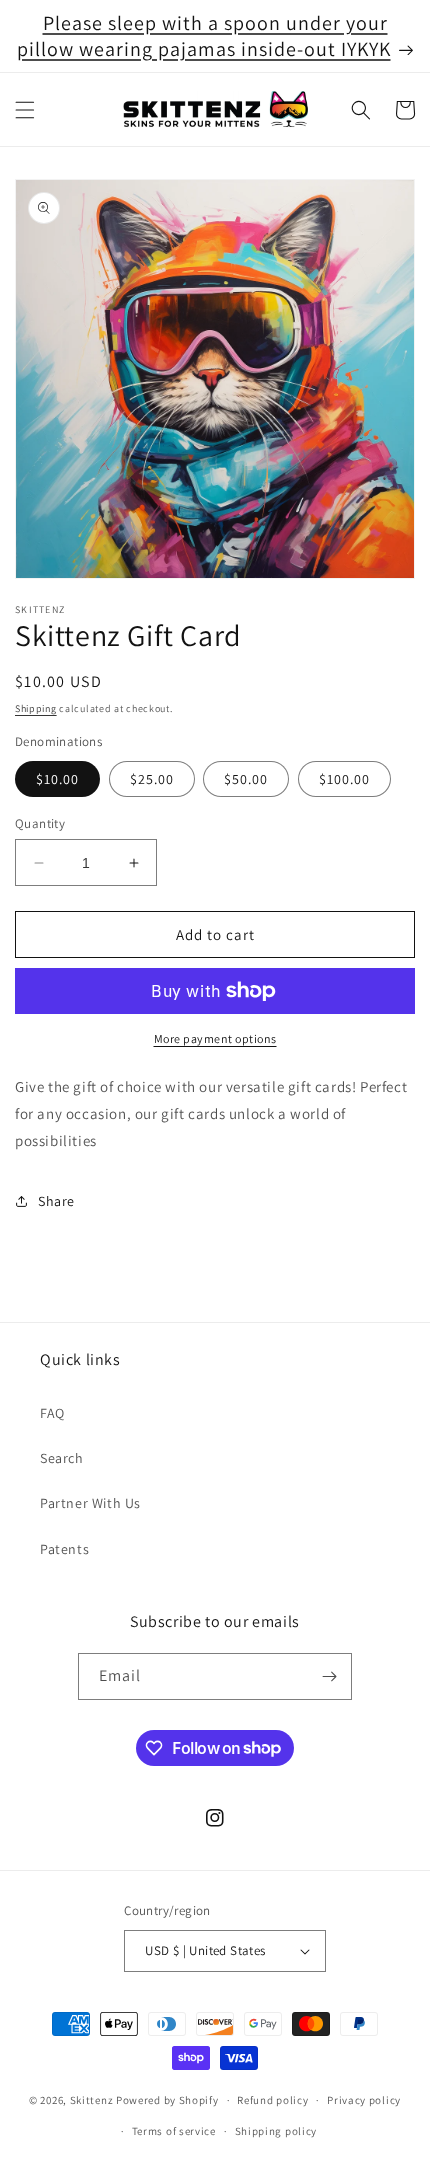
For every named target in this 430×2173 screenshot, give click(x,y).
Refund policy (272, 2100)
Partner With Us (90, 1503)
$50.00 (246, 779)
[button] (25, 110)
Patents (64, 1549)
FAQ (52, 1413)
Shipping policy (276, 2131)
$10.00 (57, 779)
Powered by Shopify (167, 2100)
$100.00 (344, 779)
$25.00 (152, 779)
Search (62, 1458)
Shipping (36, 708)
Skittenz (92, 2100)
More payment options (215, 1038)
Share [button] (56, 1201)
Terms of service (174, 2131)
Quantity (40, 823)
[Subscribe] (329, 1676)
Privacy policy (364, 2100)
